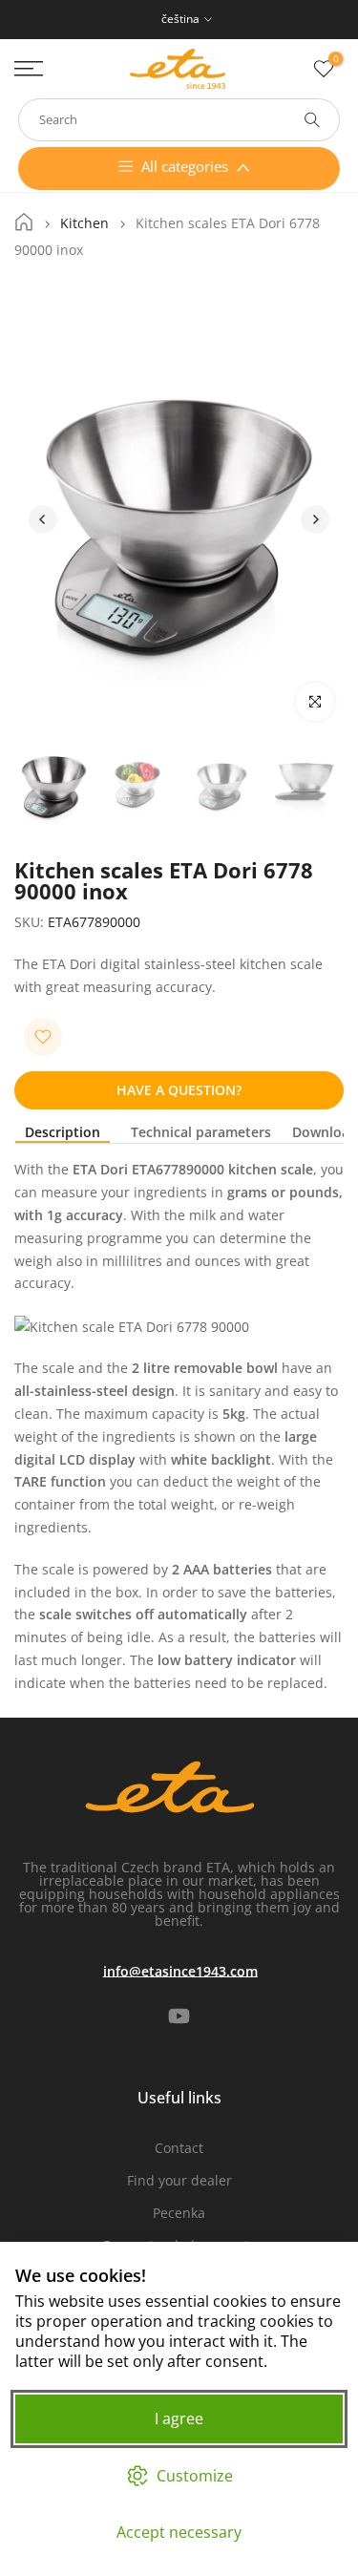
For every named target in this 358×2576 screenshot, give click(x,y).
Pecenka (179, 2213)
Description (63, 1133)
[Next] (315, 519)
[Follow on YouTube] (179, 2016)
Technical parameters (201, 1133)
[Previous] (43, 519)
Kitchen (84, 223)
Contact (179, 2148)
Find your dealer (179, 2180)
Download (325, 1133)
